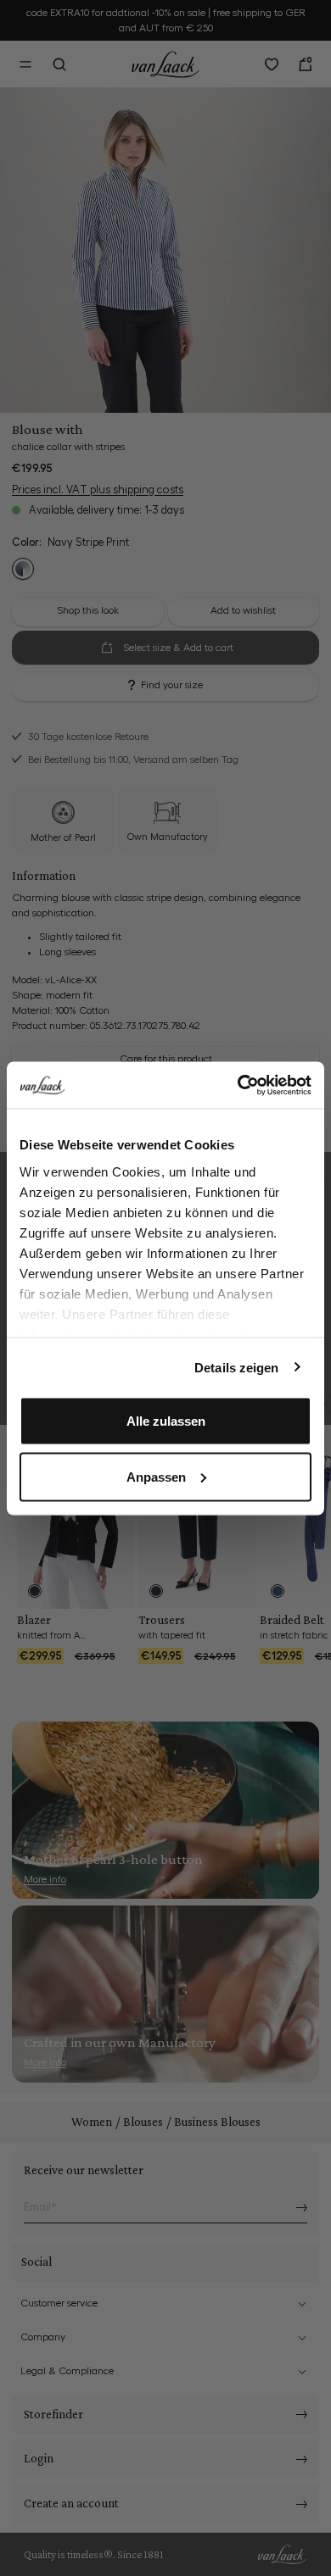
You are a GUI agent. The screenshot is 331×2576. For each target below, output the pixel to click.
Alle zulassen (166, 1421)
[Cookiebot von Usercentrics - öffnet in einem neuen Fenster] (238, 1085)
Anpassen (156, 1476)
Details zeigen (236, 1367)
